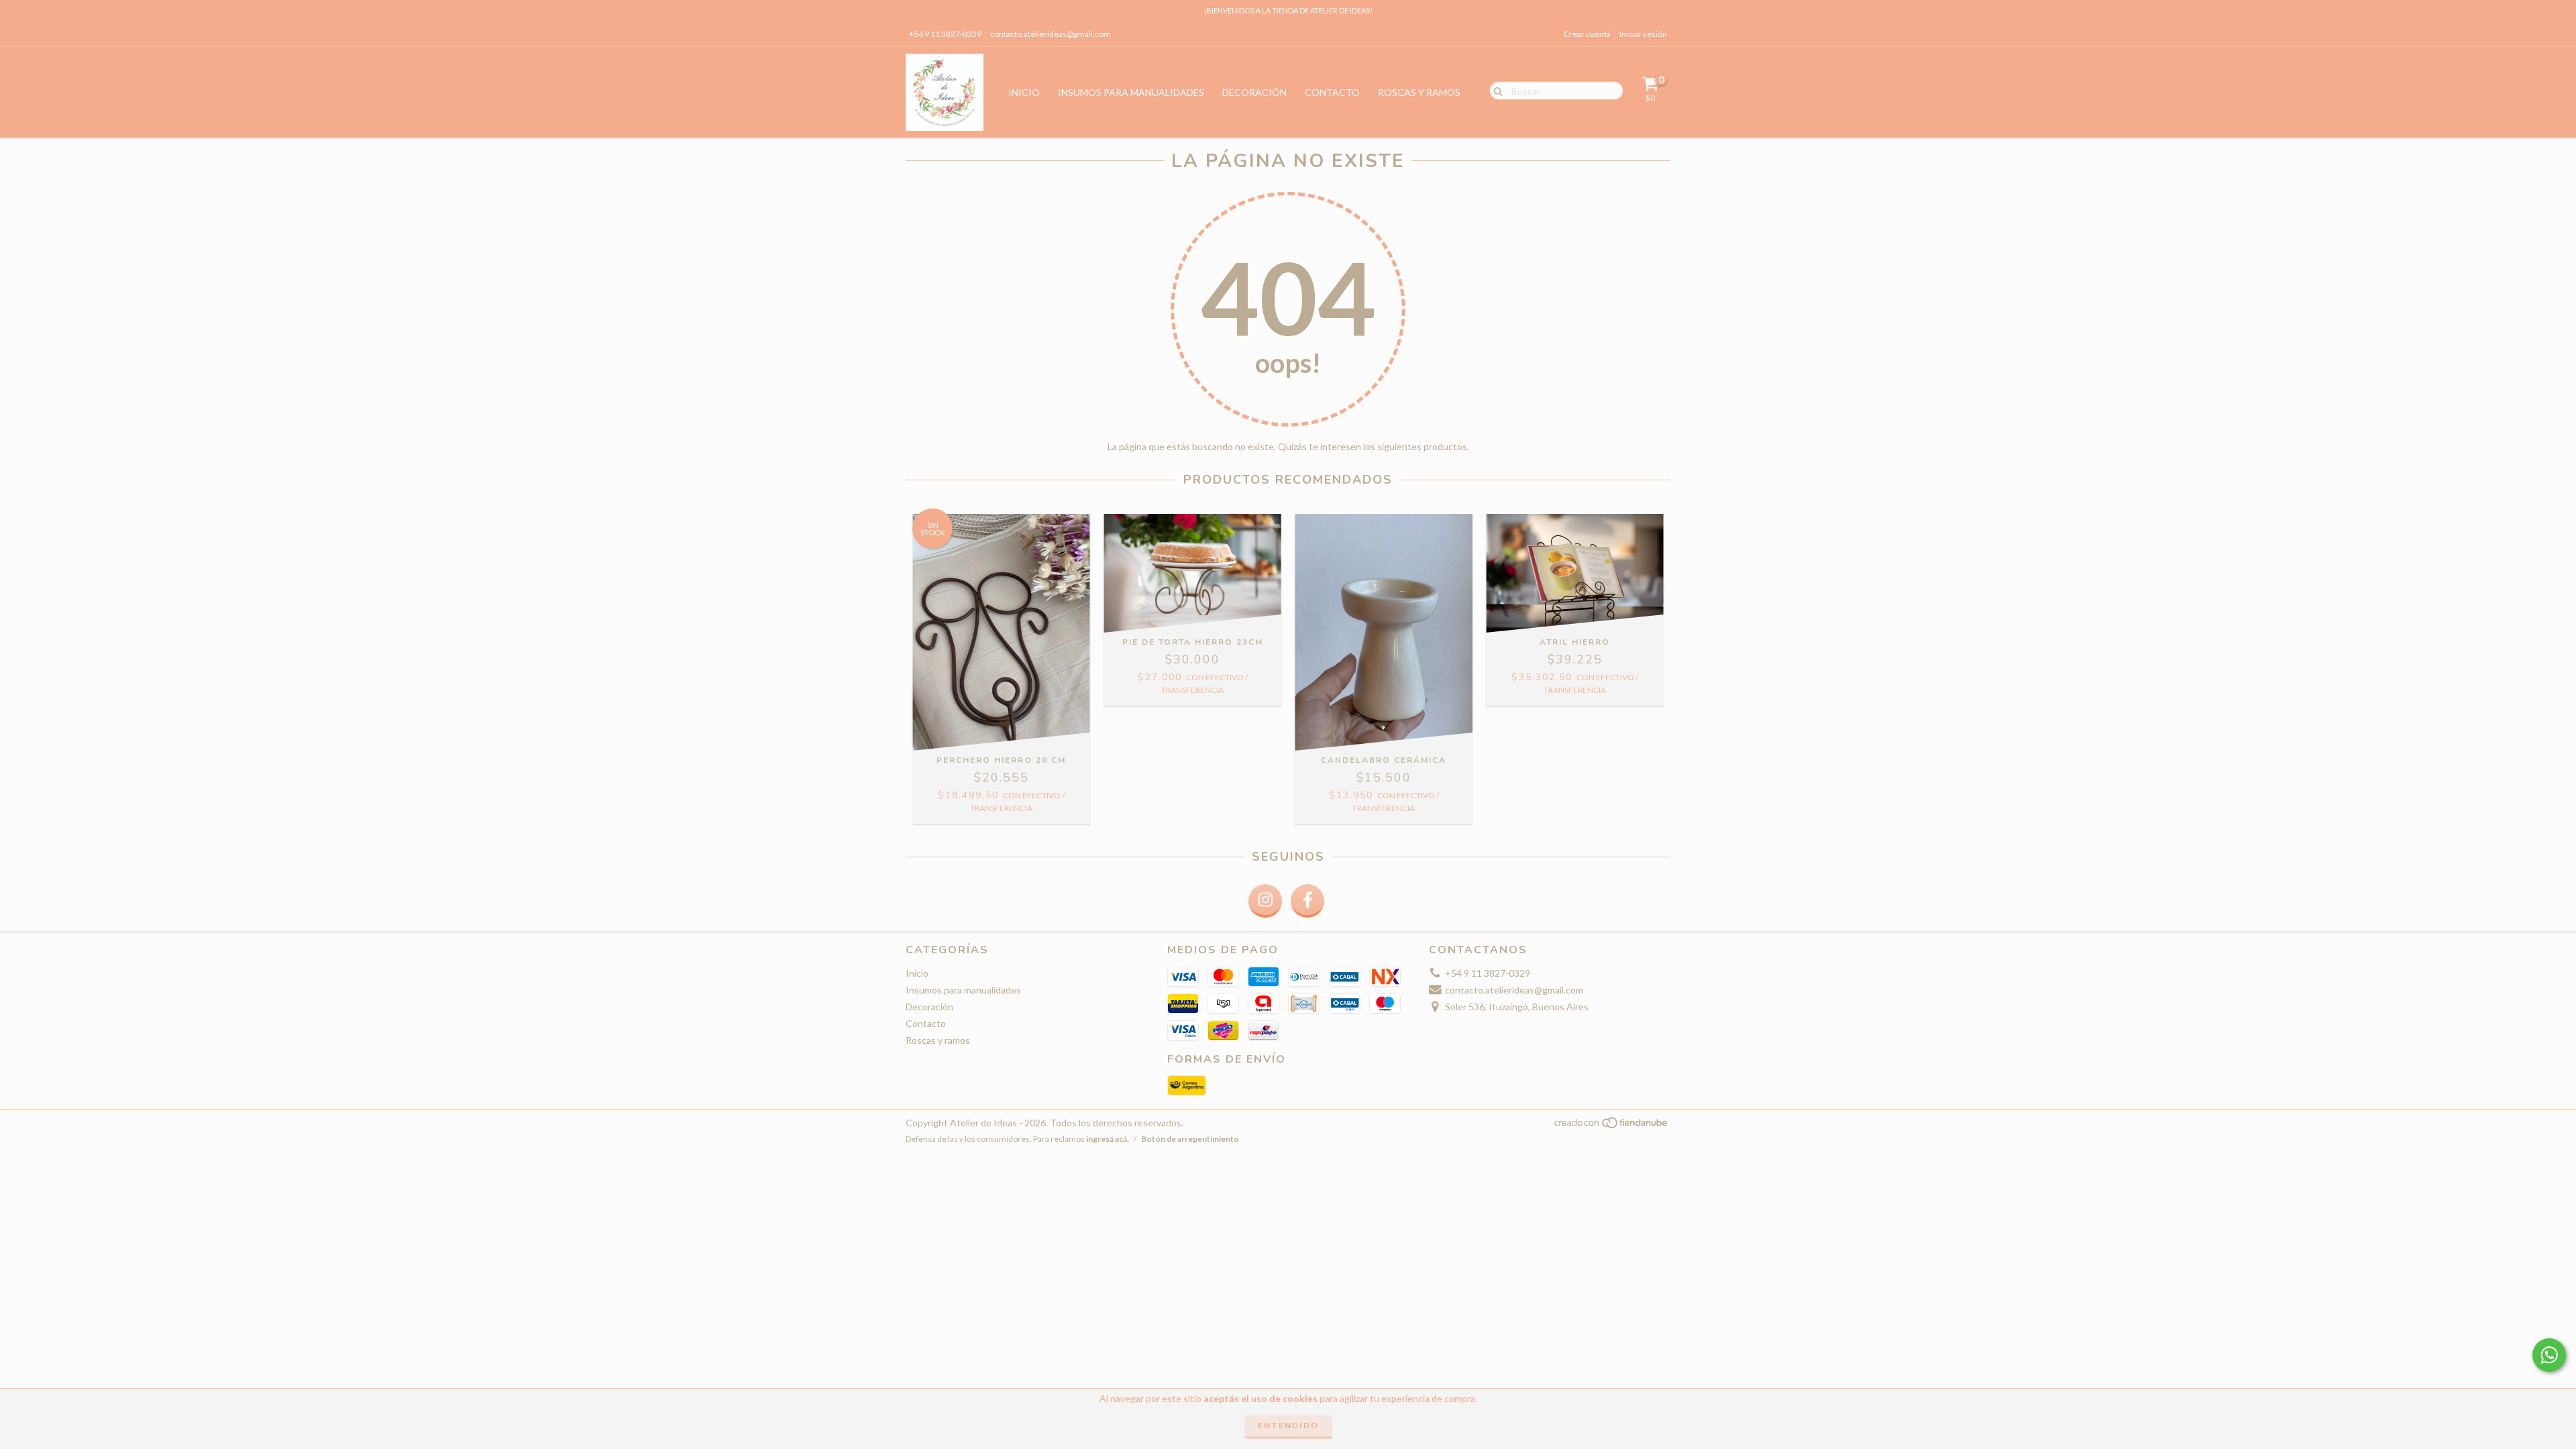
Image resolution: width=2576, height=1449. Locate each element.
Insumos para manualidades (1131, 92)
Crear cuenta (1587, 34)
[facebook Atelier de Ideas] (1307, 901)
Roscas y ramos (1419, 92)
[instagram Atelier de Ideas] (1265, 901)
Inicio (1024, 92)
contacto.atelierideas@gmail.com (1051, 34)
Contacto (1332, 92)
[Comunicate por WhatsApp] (2549, 1355)
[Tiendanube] (1612, 1127)
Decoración (1254, 92)
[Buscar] (1495, 90)
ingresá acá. (1108, 1139)
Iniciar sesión (1643, 34)
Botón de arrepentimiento (1190, 1139)
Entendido (1288, 1425)
